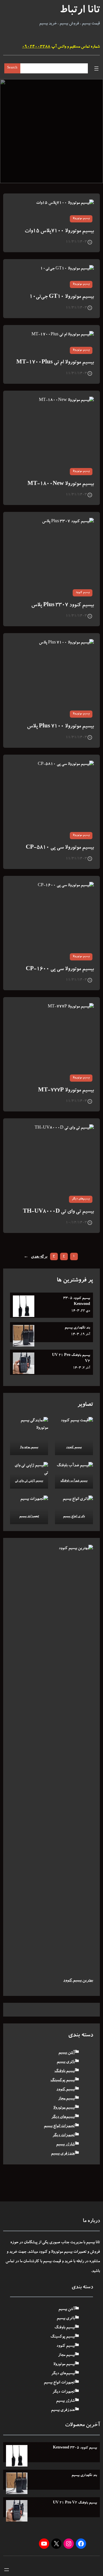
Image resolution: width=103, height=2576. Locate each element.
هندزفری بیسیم (63, 2154)
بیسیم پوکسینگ (63, 2080)
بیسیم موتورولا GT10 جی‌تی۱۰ (62, 297)
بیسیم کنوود (83, 593)
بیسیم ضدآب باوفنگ (74, 1481)
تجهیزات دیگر (64, 2135)
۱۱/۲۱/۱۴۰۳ (76, 242)
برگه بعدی (35, 1257)
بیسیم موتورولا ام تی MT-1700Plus (55, 363)
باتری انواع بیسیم (74, 1517)
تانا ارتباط (80, 11)
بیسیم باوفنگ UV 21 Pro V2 (71, 1358)
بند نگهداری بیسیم (77, 1328)
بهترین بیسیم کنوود (78, 1981)
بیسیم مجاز (66, 2099)
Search (12, 68)
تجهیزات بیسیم (29, 1517)
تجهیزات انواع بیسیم (59, 2126)
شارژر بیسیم (65, 2145)
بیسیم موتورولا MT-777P (66, 1091)
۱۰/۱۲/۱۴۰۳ (76, 1223)
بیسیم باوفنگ (65, 2071)
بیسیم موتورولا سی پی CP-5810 (60, 848)
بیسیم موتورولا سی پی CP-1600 (60, 969)
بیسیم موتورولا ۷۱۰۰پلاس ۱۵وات (59, 231)
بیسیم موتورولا (81, 219)
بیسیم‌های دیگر (81, 1199)
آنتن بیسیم (67, 2053)
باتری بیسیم (66, 2062)
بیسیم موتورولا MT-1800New (61, 484)
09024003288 (36, 47)
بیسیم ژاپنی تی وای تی (29, 1481)
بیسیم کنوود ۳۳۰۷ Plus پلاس (63, 605)
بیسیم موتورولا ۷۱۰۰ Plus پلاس (60, 727)
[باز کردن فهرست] (96, 68)
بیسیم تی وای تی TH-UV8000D (58, 1212)
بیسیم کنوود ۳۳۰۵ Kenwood (77, 1301)
